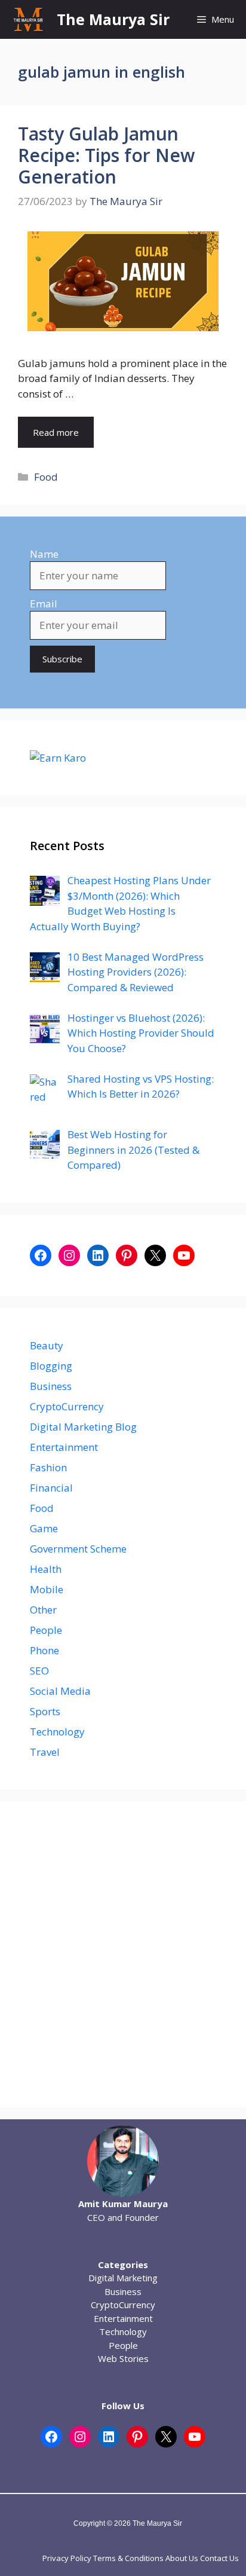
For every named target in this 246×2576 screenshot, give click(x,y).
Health (46, 1569)
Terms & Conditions (128, 2558)
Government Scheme (78, 1549)
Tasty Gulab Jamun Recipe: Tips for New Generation (106, 155)
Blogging (51, 1366)
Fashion (48, 1467)
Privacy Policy (67, 2558)
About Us (182, 2558)
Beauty (47, 1345)
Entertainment (64, 1447)
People (46, 1630)
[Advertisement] (123, 1954)
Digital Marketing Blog (83, 1427)
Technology (57, 1732)
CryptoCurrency (67, 1406)
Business (51, 1386)
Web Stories (123, 2358)
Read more (56, 432)
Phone (44, 1650)
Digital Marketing (123, 2278)
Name (44, 554)
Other (43, 1610)
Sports (45, 1711)
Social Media (60, 1691)
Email (44, 603)
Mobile (47, 1589)
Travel (45, 1752)
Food (46, 477)
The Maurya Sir (113, 19)
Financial (51, 1488)
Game (44, 1528)
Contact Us (219, 2558)
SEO (39, 1671)
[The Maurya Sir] (28, 19)
